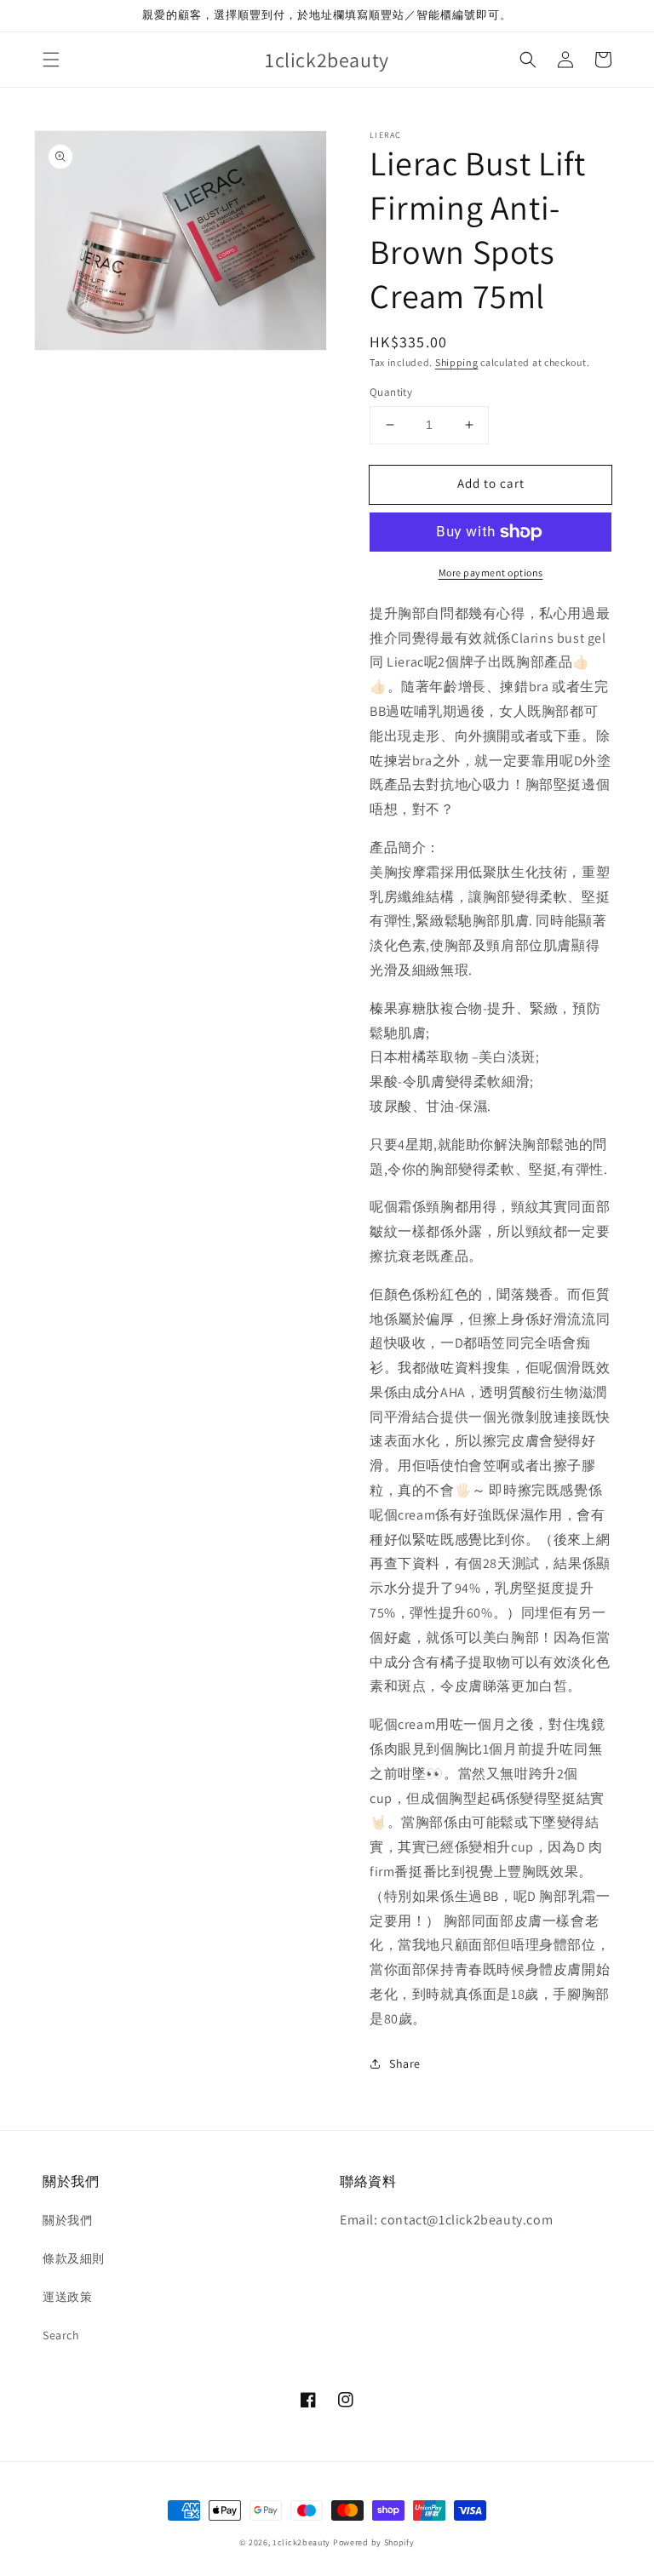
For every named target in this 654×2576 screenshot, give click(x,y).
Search (61, 2335)
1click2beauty (301, 2542)
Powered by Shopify (374, 2542)
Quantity (391, 392)
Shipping (457, 362)
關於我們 (67, 2220)
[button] (51, 60)
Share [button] (405, 2064)
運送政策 (67, 2297)
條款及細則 (74, 2258)
